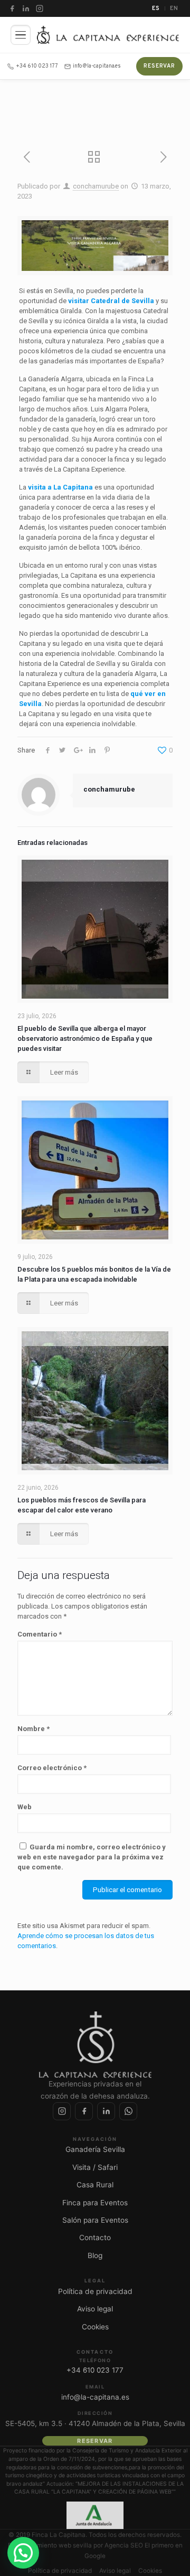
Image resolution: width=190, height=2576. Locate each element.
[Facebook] (12, 8)
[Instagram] (40, 8)
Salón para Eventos (95, 2220)
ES (156, 8)
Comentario (40, 1634)
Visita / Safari (95, 2167)
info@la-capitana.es (97, 66)
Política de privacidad (95, 2291)
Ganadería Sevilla (95, 2149)
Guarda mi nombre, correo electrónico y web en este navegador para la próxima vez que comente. (92, 1857)
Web (25, 1807)
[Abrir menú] (21, 35)
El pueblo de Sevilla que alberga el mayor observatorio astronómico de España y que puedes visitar (85, 1038)
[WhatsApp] (128, 2111)
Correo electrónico (52, 1768)
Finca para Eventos (95, 2203)
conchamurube (96, 186)
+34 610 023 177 (37, 66)
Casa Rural (95, 2185)
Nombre (34, 1729)
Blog (95, 2255)
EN (174, 8)
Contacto (95, 2237)
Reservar (159, 66)
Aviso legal (95, 2309)
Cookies (95, 2327)
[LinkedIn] (26, 8)
